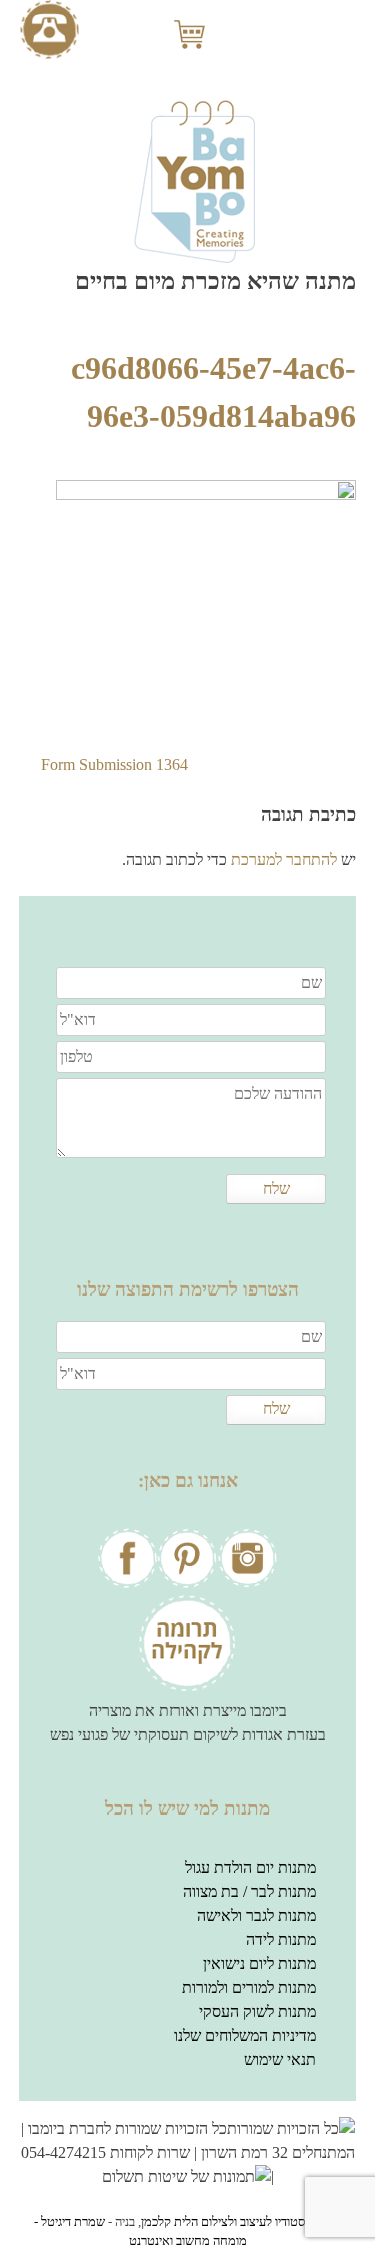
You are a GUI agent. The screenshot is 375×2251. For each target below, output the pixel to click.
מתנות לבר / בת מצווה (249, 1891)
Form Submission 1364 (114, 764)
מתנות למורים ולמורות (249, 1987)
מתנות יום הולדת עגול (250, 1867)
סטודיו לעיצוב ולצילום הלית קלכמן (223, 2222)
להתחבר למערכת (284, 859)
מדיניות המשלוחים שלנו (245, 2035)
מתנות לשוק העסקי (257, 2011)
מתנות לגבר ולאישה (256, 1915)
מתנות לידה (281, 1939)
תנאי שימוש (280, 2059)
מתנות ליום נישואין (259, 1963)
